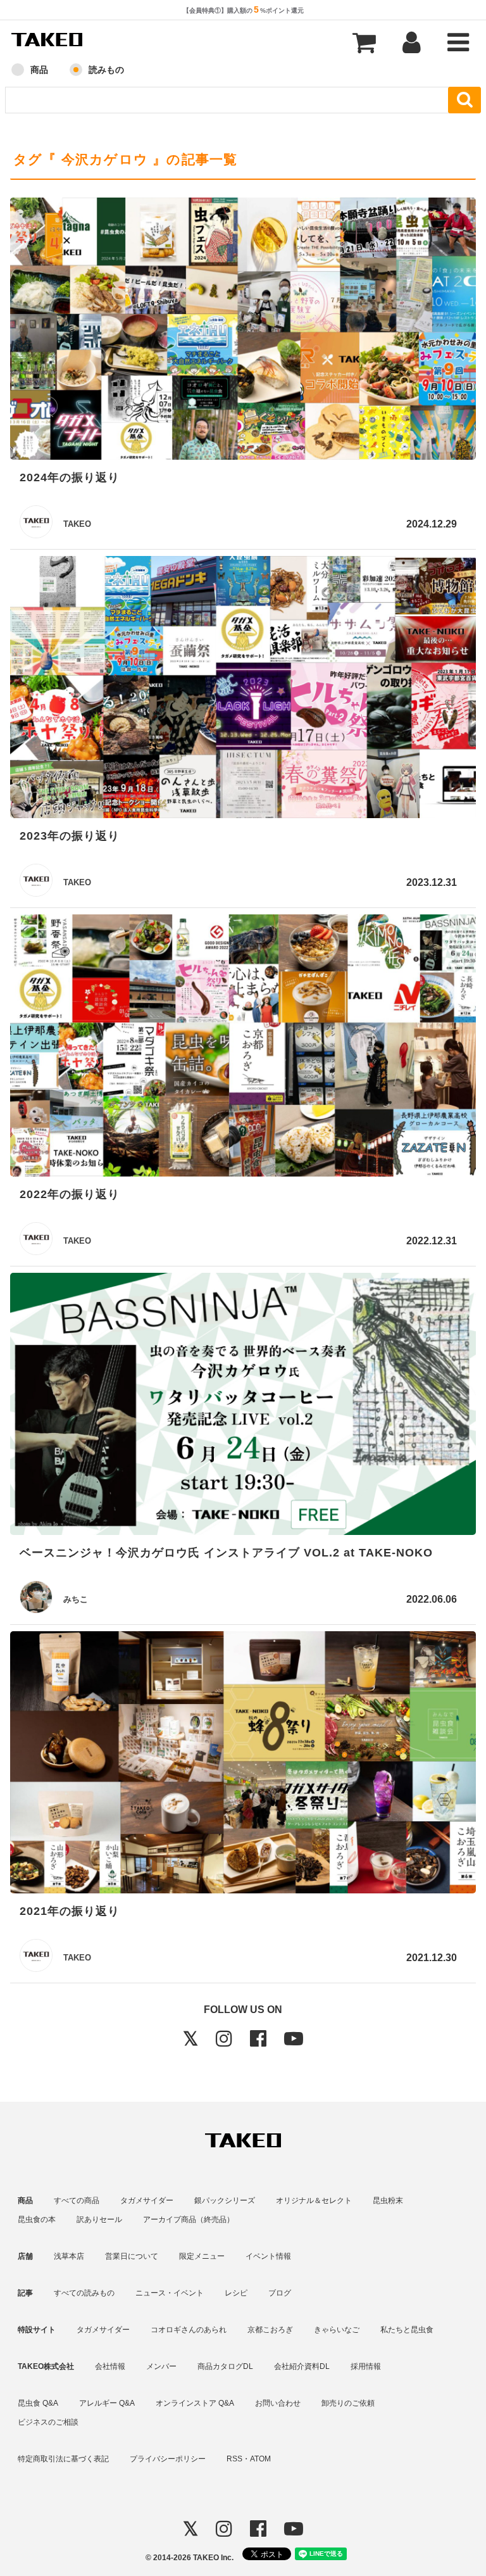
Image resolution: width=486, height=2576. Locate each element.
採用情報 (366, 2366)
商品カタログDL (225, 2366)
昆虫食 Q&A (38, 2403)
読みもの (106, 70)
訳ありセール (99, 2219)
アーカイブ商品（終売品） (189, 2219)
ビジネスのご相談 (48, 2422)
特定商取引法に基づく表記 (63, 2459)
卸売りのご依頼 (348, 2403)
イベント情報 (268, 2256)
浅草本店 (69, 2256)
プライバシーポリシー (168, 2459)
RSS (234, 2459)
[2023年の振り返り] (243, 689)
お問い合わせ (278, 2403)
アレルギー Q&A (107, 2403)
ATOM (260, 2459)
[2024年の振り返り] (243, 331)
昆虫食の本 (37, 2219)
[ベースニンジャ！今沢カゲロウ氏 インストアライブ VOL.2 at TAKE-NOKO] (243, 1406)
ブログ (280, 2293)
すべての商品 (77, 2200)
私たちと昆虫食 (407, 2330)
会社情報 (110, 2366)
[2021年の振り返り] (243, 1765)
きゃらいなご (337, 2330)
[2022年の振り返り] (243, 1048)
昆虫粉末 (388, 2200)
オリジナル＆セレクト (314, 2200)
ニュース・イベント (170, 2293)
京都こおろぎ (270, 2330)
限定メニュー (202, 2256)
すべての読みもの (84, 2293)
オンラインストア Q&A (195, 2403)
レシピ (236, 2293)
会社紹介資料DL (302, 2366)
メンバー (161, 2366)
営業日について (132, 2256)
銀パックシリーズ (225, 2200)
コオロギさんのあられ (189, 2330)
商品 (39, 70)
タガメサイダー (147, 2200)
